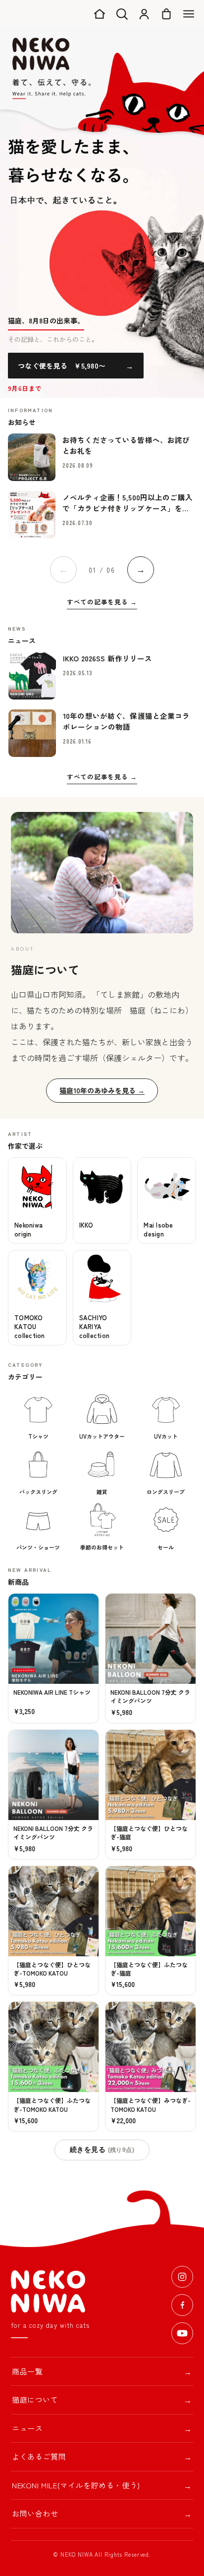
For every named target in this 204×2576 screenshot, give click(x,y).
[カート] (166, 14)
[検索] (122, 14)
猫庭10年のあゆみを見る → (102, 1090)
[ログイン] (144, 14)
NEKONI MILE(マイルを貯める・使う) (102, 2485)
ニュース (102, 2428)
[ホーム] (100, 14)
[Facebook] (182, 2305)
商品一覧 (102, 2371)
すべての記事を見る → (102, 602)
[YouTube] (182, 2333)
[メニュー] (189, 14)
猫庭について (102, 2400)
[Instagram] (182, 2277)
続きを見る (102, 2150)
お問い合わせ (102, 2514)
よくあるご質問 (102, 2457)
